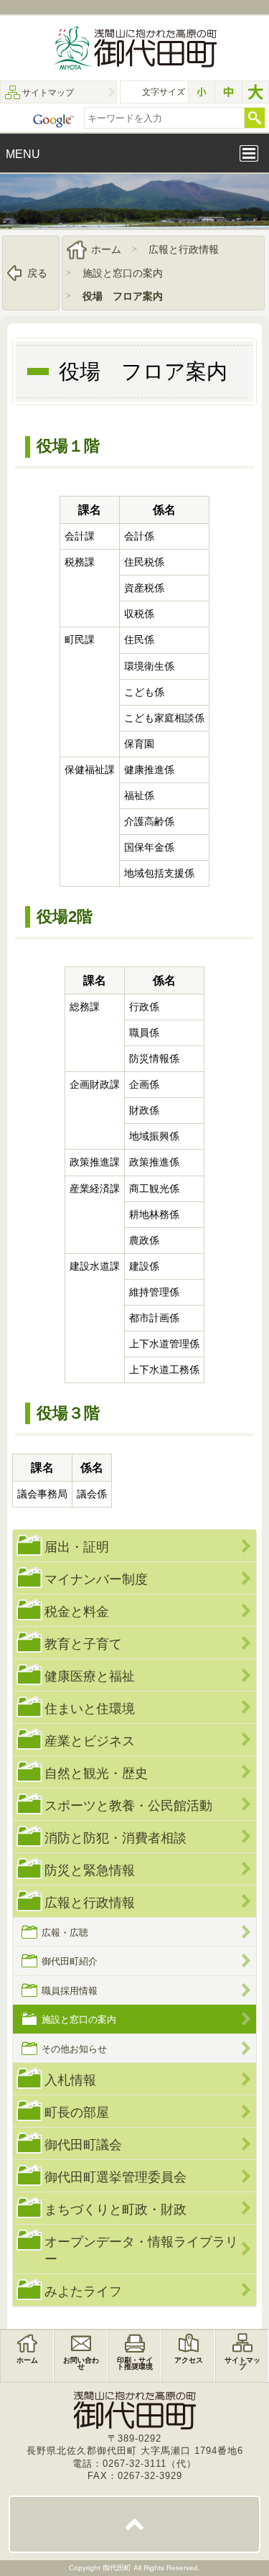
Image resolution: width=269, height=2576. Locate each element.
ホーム (106, 249)
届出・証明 (77, 1547)
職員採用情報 (70, 1991)
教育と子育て (83, 1644)
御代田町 (118, 2568)
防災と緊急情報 (90, 1870)
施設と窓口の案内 (123, 273)
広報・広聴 (65, 1933)
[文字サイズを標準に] (228, 92)
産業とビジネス (90, 1741)
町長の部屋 (77, 2112)
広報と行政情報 (184, 249)
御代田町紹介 (70, 1961)
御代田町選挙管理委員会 (115, 2177)
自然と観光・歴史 (96, 1773)
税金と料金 (77, 1611)
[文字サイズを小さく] (202, 92)
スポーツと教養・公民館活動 (128, 1805)
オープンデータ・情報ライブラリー (141, 2250)
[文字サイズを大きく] (255, 92)
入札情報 (70, 2080)
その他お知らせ (74, 2049)
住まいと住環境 (90, 1708)
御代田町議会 (83, 2145)
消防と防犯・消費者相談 (115, 1838)
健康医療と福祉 (90, 1676)
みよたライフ (83, 2291)
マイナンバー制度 (96, 1579)
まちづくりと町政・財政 (115, 2209)
